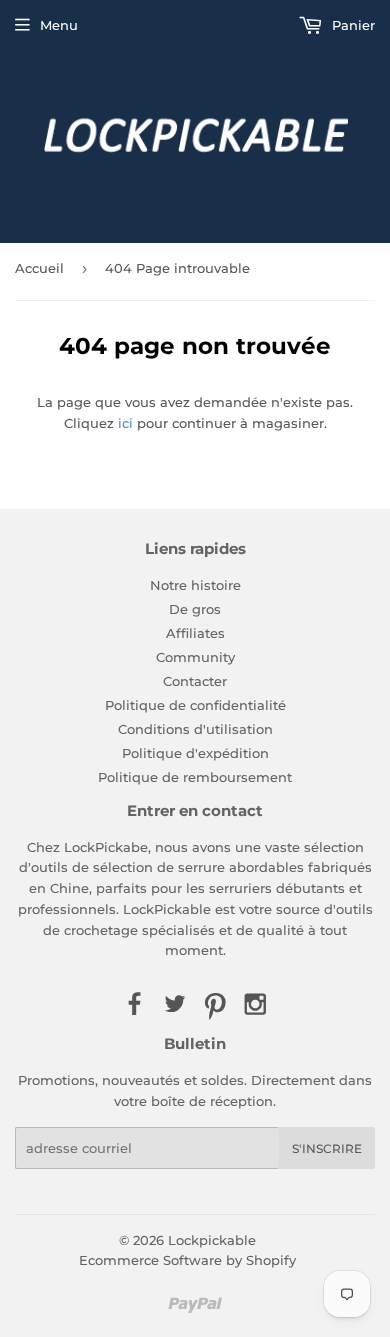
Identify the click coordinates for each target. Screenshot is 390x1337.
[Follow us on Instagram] (255, 1005)
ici (125, 423)
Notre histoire (195, 585)
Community (195, 657)
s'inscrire (327, 1148)
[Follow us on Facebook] (134, 1005)
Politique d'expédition (195, 753)
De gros (195, 609)
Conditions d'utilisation (195, 729)
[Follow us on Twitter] (175, 1005)
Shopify (271, 1260)
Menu (59, 25)
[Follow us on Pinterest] (215, 1005)
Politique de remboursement (195, 777)
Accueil (39, 268)
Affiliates (195, 633)
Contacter (195, 681)
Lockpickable (212, 1240)
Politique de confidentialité (195, 705)
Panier (351, 25)
